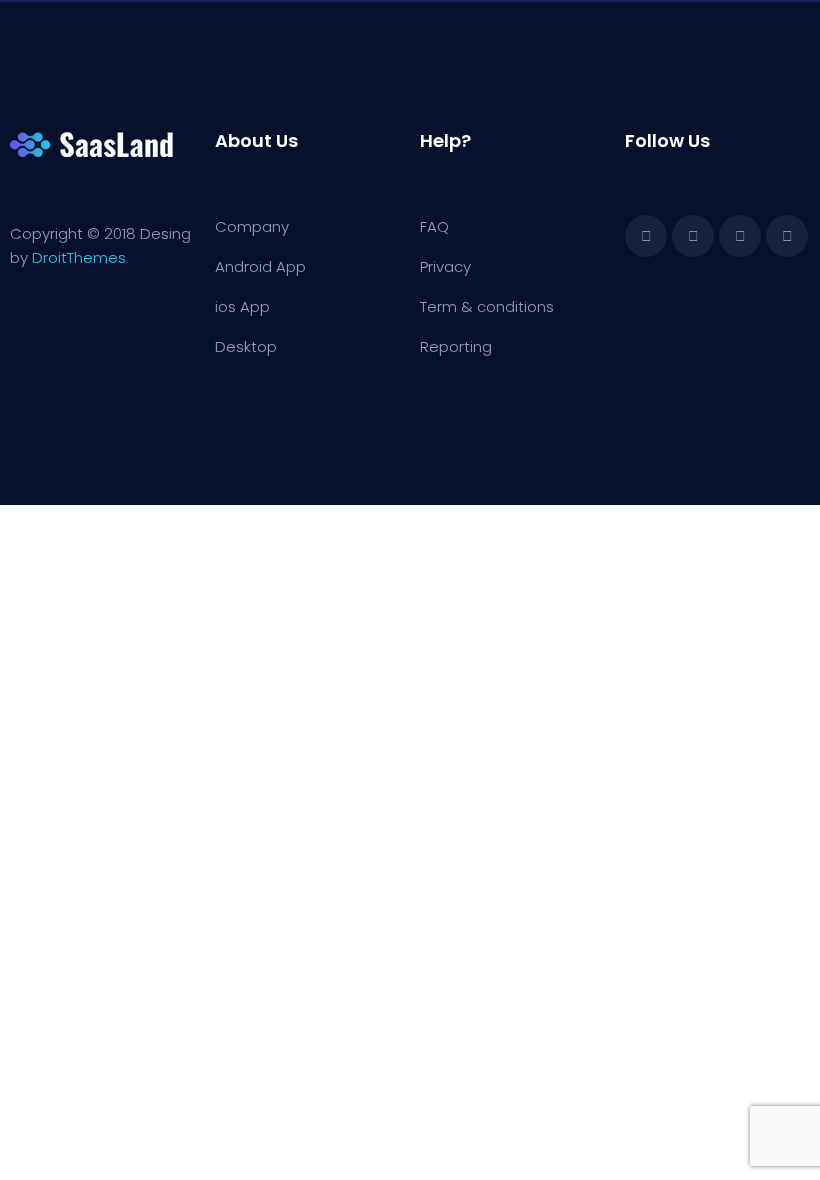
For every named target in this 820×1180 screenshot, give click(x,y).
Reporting (456, 346)
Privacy (445, 266)
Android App (260, 266)
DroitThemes (79, 257)
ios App (242, 306)
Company (252, 226)
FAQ (434, 226)
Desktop (246, 346)
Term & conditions (487, 306)
